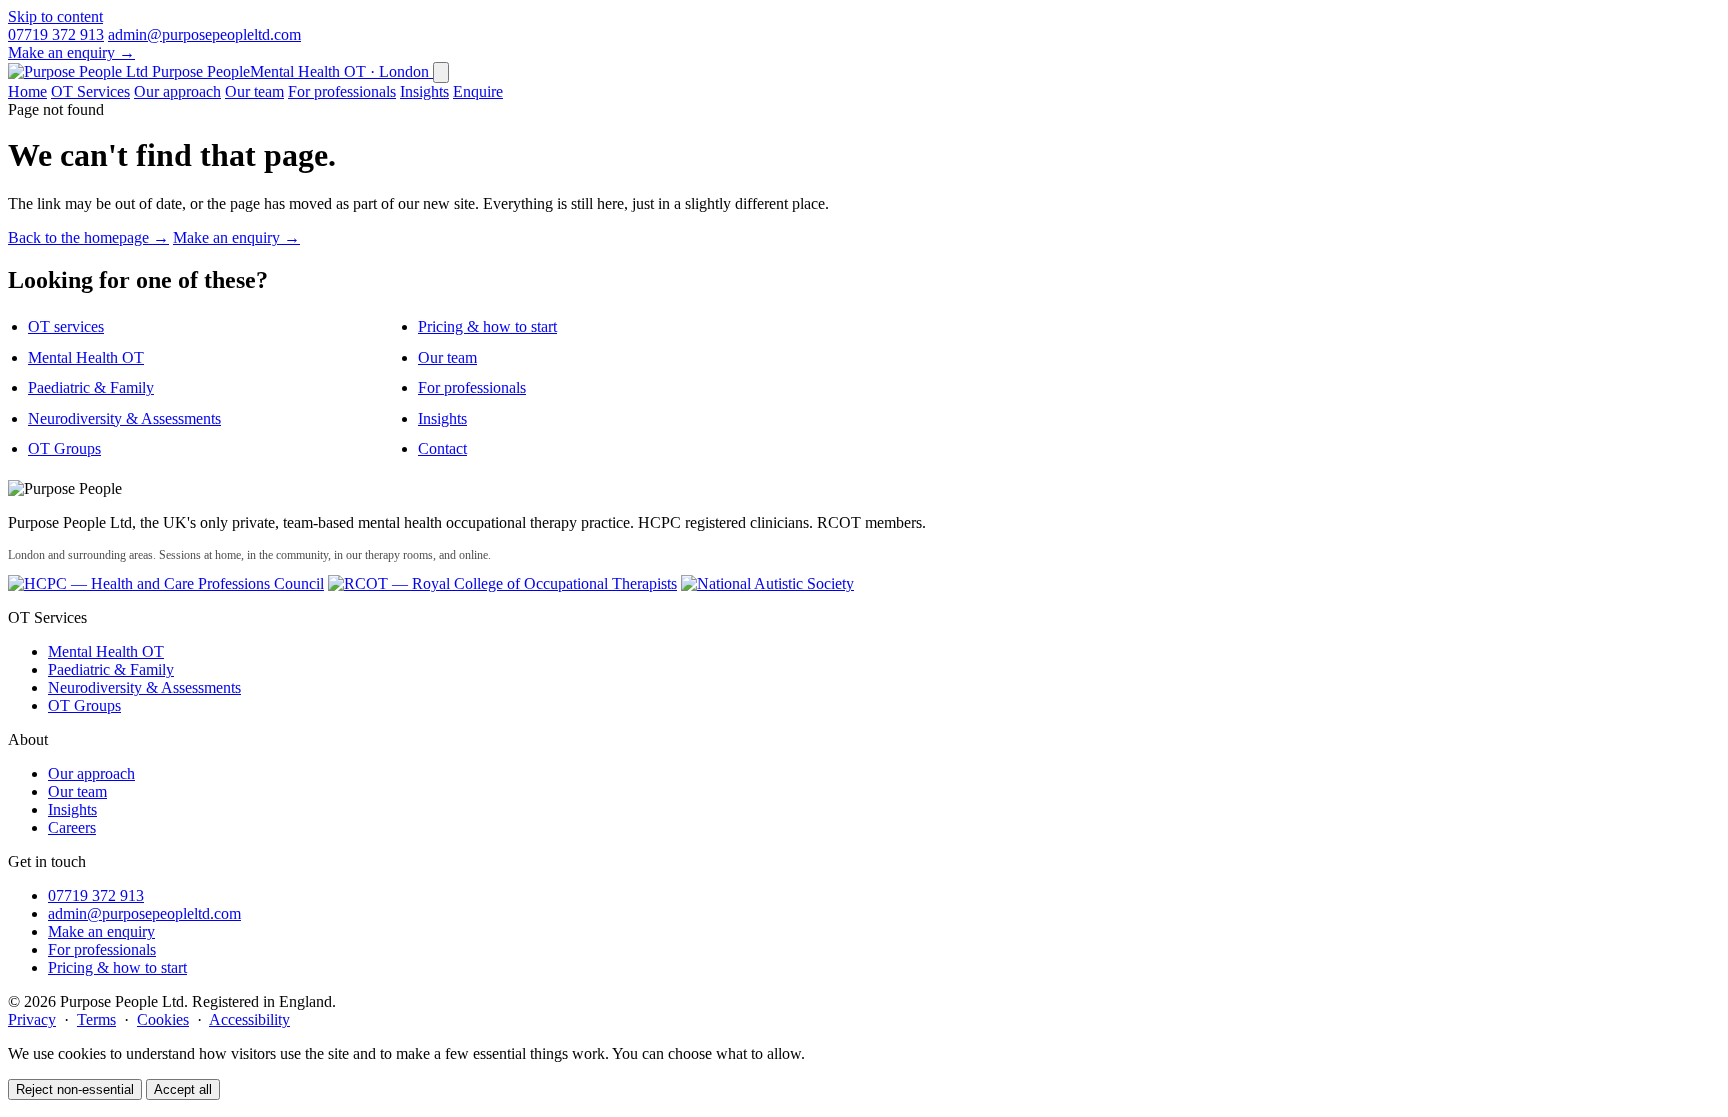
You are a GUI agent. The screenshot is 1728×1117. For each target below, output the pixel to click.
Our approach (177, 91)
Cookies (163, 1019)
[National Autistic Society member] (767, 583)
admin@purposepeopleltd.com (204, 34)
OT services (66, 326)
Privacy (32, 1019)
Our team (254, 91)
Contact (442, 448)
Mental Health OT (86, 357)
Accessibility (249, 1019)
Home (27, 91)
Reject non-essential (75, 1089)
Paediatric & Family (91, 387)
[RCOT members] (502, 583)
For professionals (342, 91)
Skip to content (55, 16)
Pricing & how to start (487, 326)
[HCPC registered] (166, 583)
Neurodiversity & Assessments (124, 418)
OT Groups (64, 448)
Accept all (183, 1089)
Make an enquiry (101, 931)
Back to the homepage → (88, 237)
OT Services (90, 91)
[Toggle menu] (441, 72)
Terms (96, 1019)
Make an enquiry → (71, 52)
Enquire (478, 91)
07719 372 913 (56, 34)
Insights (424, 91)
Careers (72, 827)
